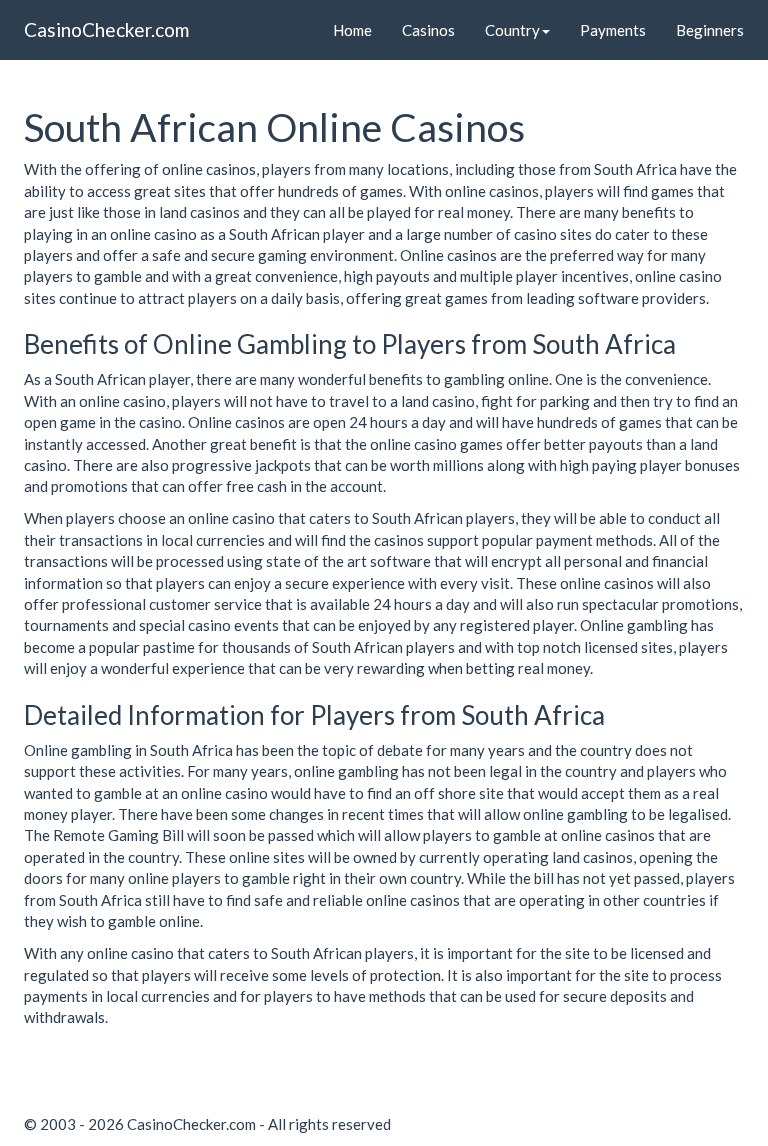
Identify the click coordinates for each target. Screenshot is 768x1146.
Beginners (710, 30)
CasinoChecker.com (106, 29)
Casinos (428, 30)
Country (512, 30)
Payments (613, 30)
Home (352, 30)
